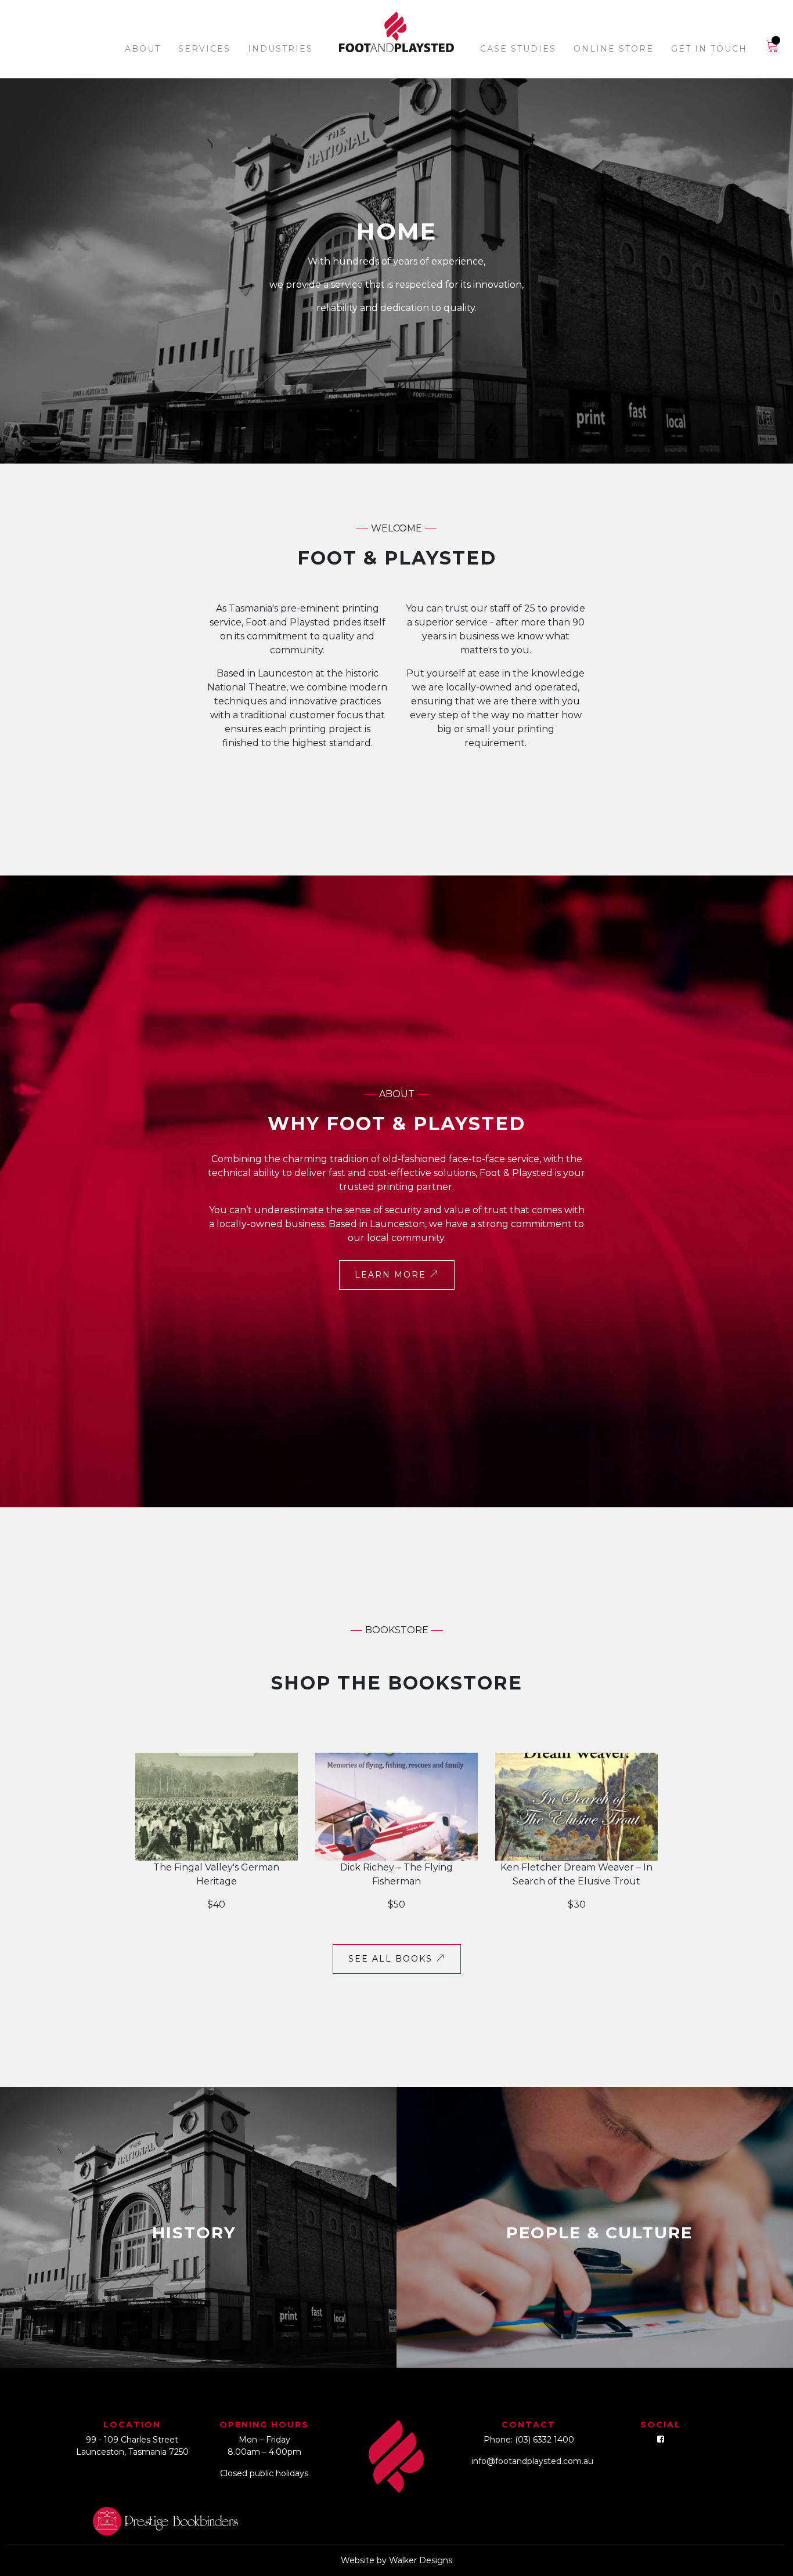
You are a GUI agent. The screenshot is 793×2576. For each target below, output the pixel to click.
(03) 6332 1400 (545, 2440)
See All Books (392, 1959)
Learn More (392, 1275)
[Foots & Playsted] (396, 33)
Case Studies (518, 49)
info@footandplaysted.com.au (532, 2461)
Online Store (614, 49)
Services (204, 49)
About (143, 49)
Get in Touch (709, 49)
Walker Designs (421, 2560)
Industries (280, 49)
